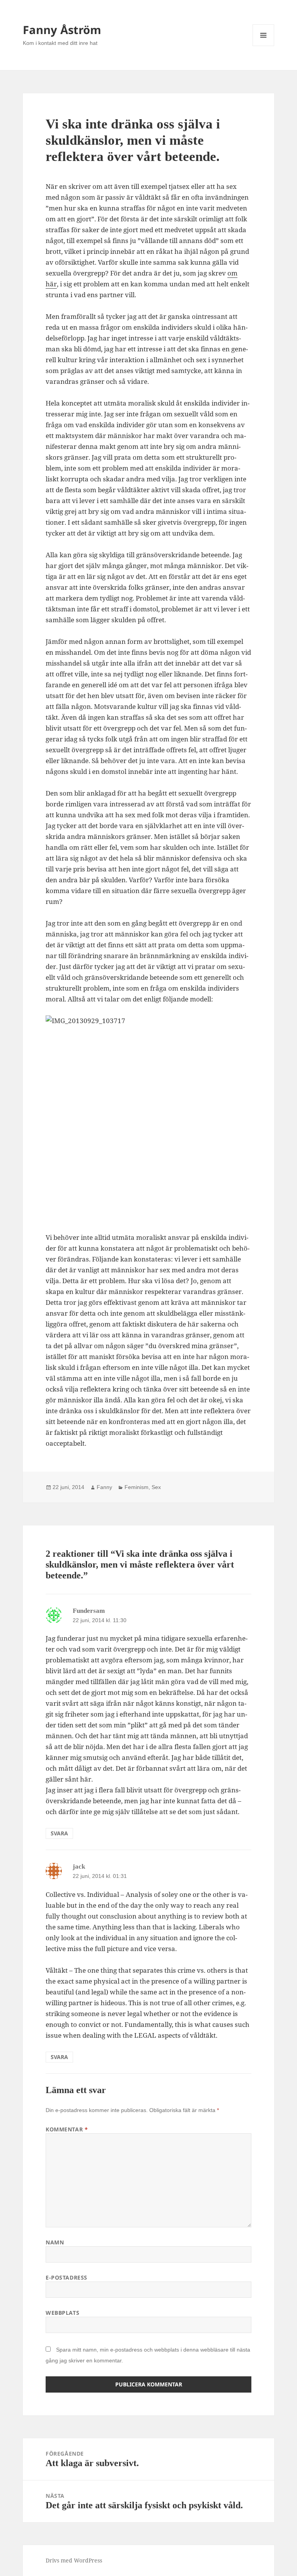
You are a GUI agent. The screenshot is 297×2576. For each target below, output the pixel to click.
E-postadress (67, 2277)
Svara (59, 1833)
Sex (156, 1487)
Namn (55, 2242)
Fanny (104, 1487)
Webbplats (62, 2313)
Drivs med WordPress (74, 2560)
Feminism (137, 1487)
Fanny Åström (62, 30)
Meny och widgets (264, 46)
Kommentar (67, 2129)
